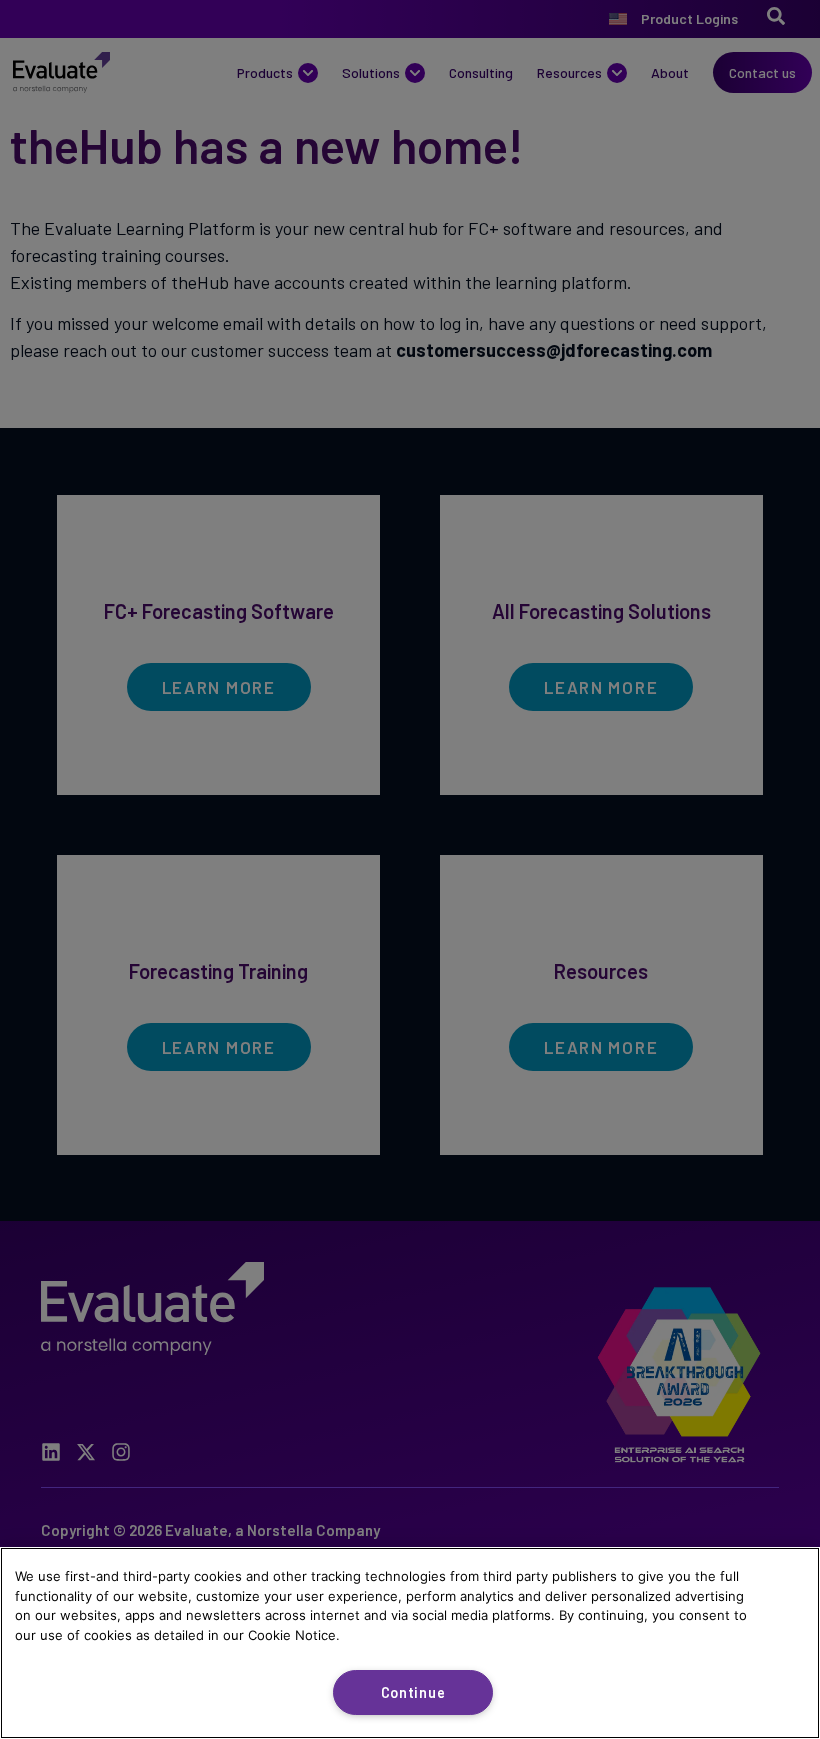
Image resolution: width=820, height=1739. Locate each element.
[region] (410, 1643)
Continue (413, 1692)
